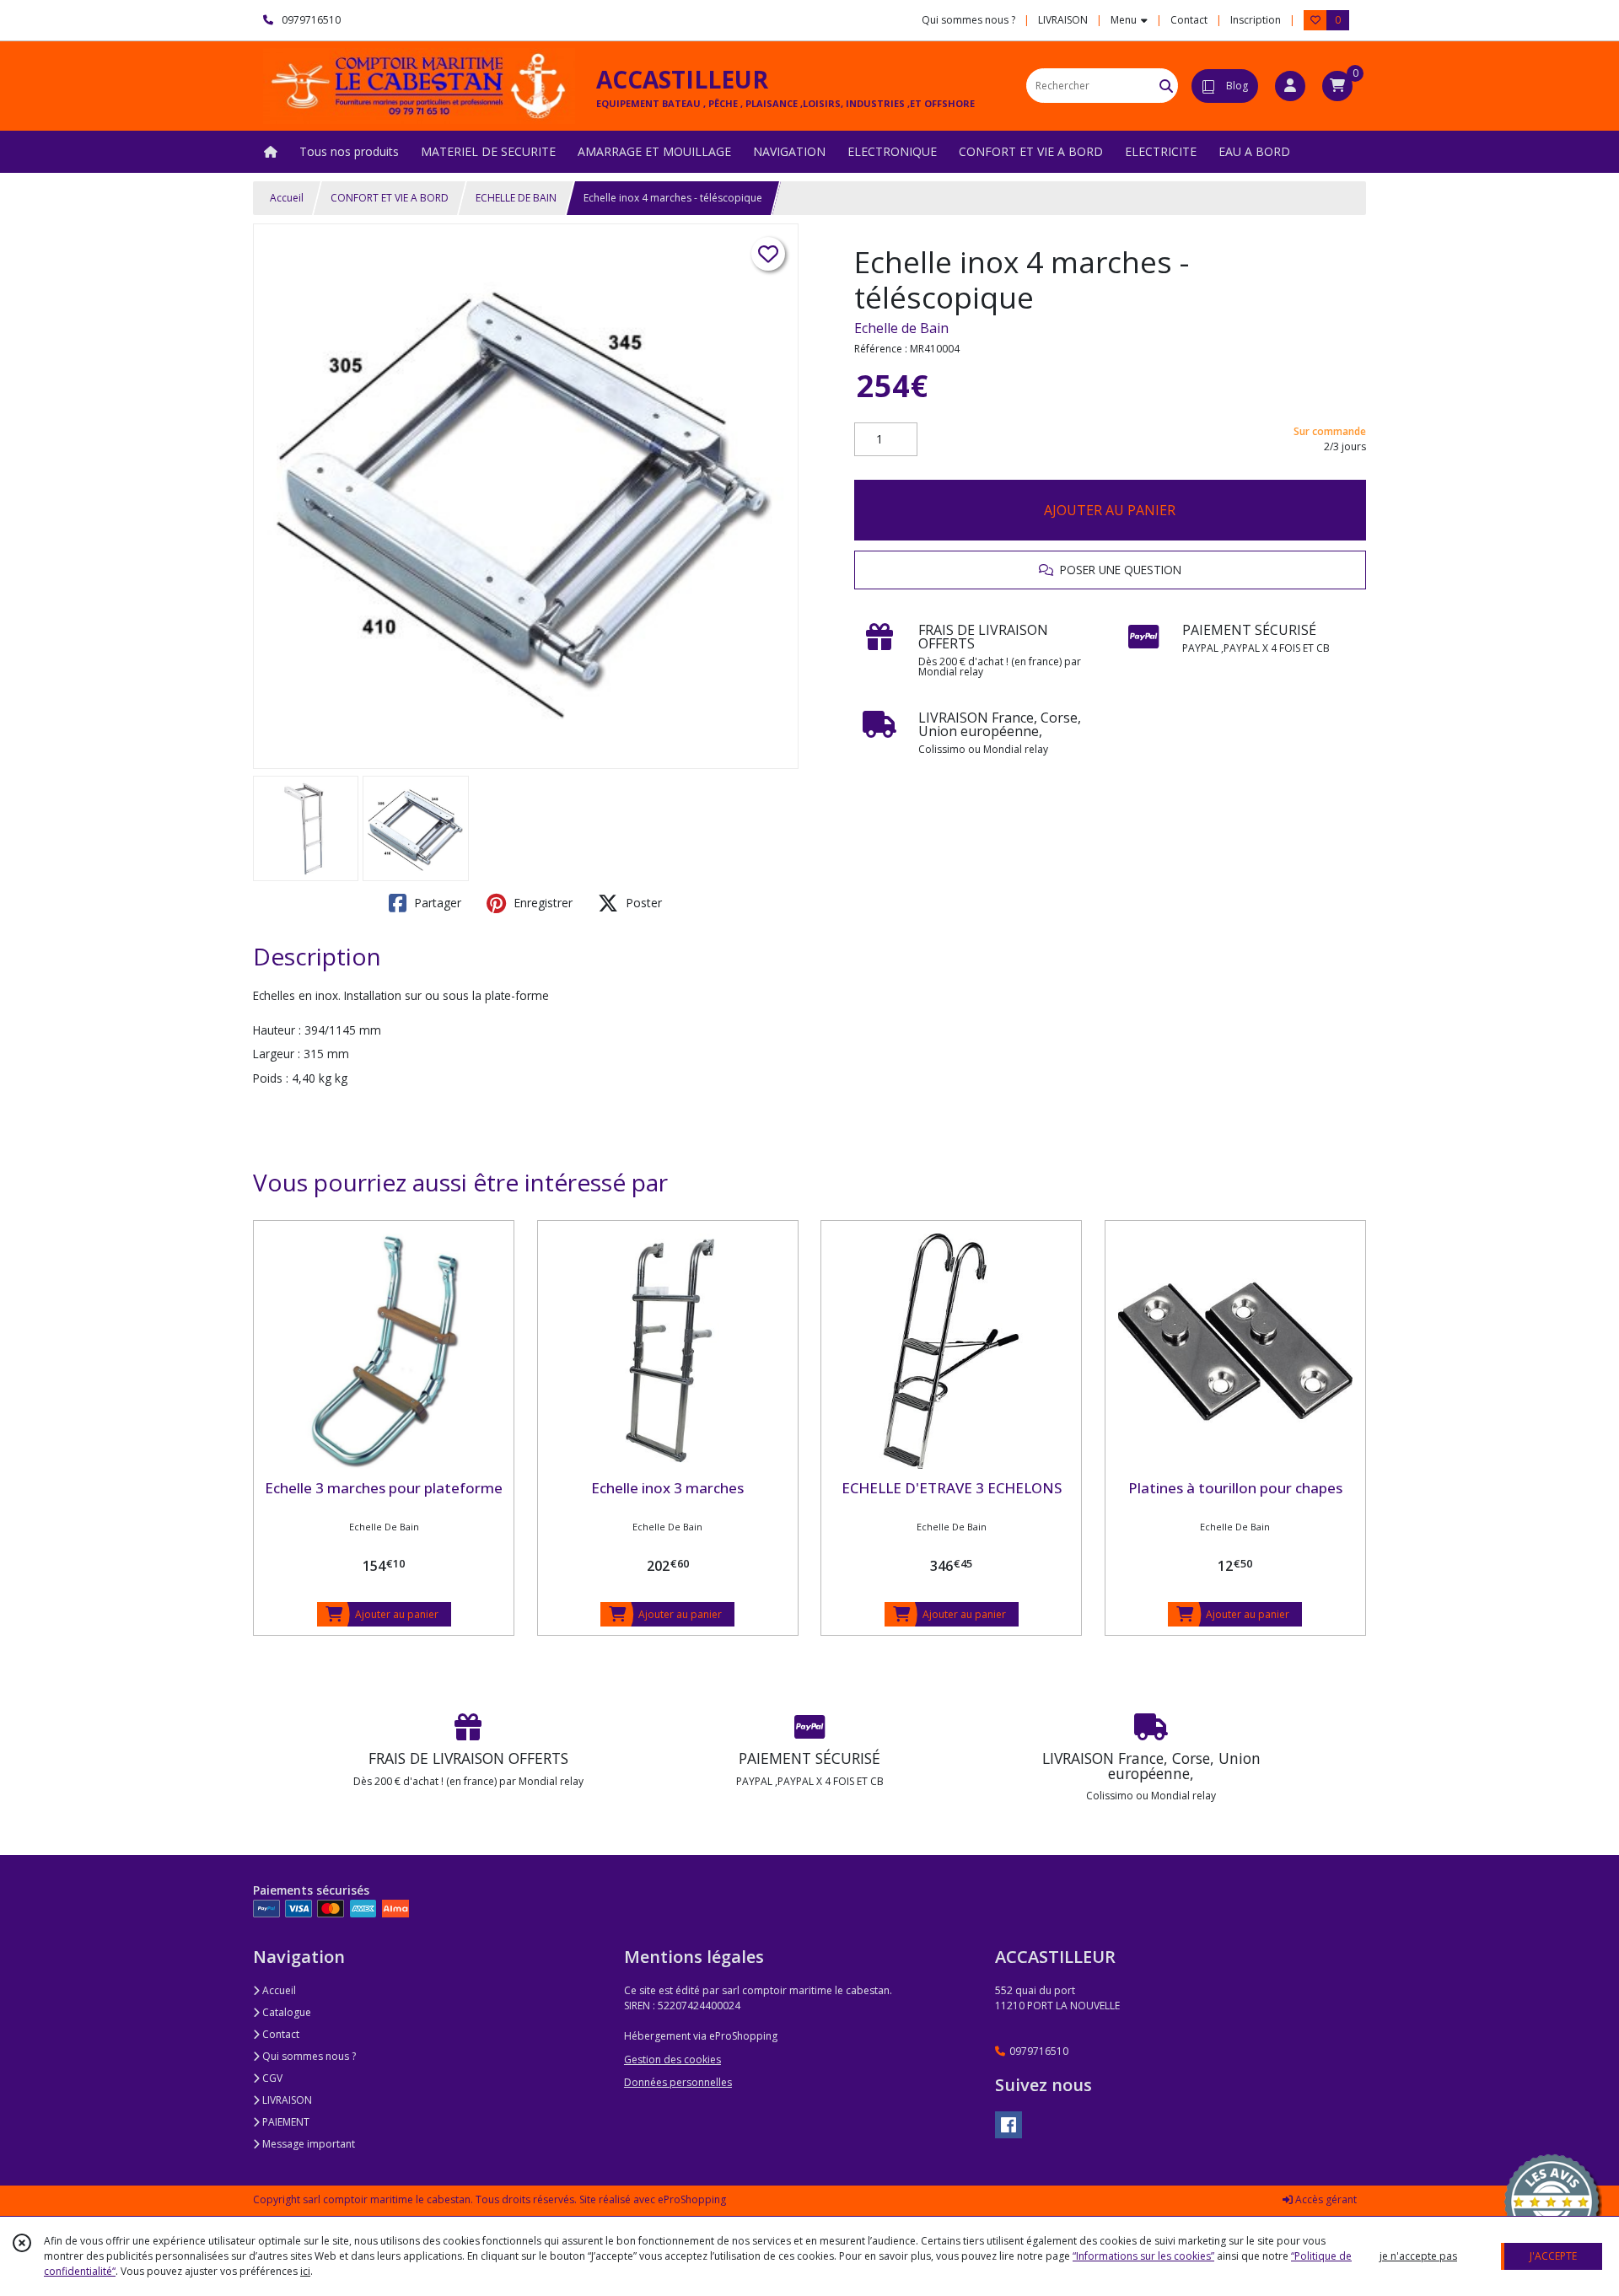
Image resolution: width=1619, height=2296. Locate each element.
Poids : (271, 1078)
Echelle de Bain (901, 328)
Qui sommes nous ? (308, 2056)
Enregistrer (541, 903)
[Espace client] (1290, 86)
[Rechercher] (1166, 86)
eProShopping (692, 2199)
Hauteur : (277, 1030)
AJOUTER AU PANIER (1110, 510)
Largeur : (277, 1054)
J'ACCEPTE (1553, 2256)
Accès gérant (1325, 2199)
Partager (436, 903)
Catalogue (285, 2012)
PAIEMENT (285, 2122)
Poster (642, 903)
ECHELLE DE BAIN (516, 198)
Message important (307, 2144)
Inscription (1256, 20)
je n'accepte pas (1418, 2256)
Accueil (287, 198)
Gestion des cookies (672, 2059)
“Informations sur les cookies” (1143, 2256)
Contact (1189, 20)
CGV (271, 2078)
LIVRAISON (286, 2100)
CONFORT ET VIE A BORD (390, 198)
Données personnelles (678, 2082)
